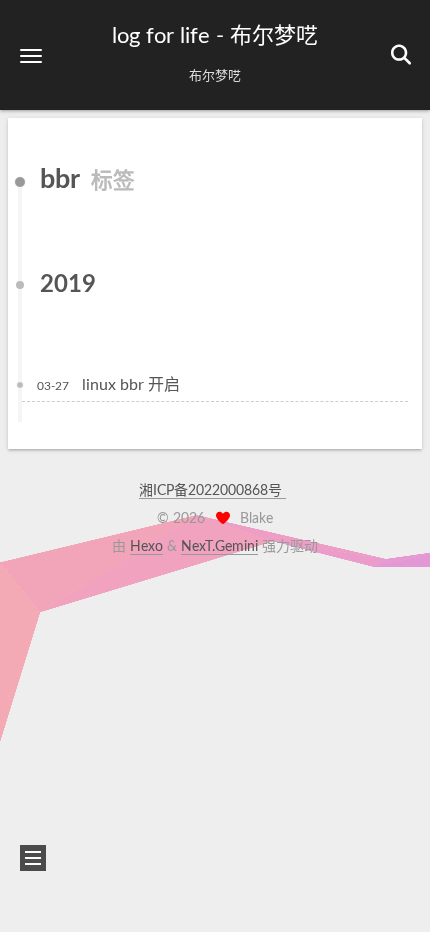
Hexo (146, 547)
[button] (31, 55)
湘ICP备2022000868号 (212, 491)
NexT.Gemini (219, 547)
